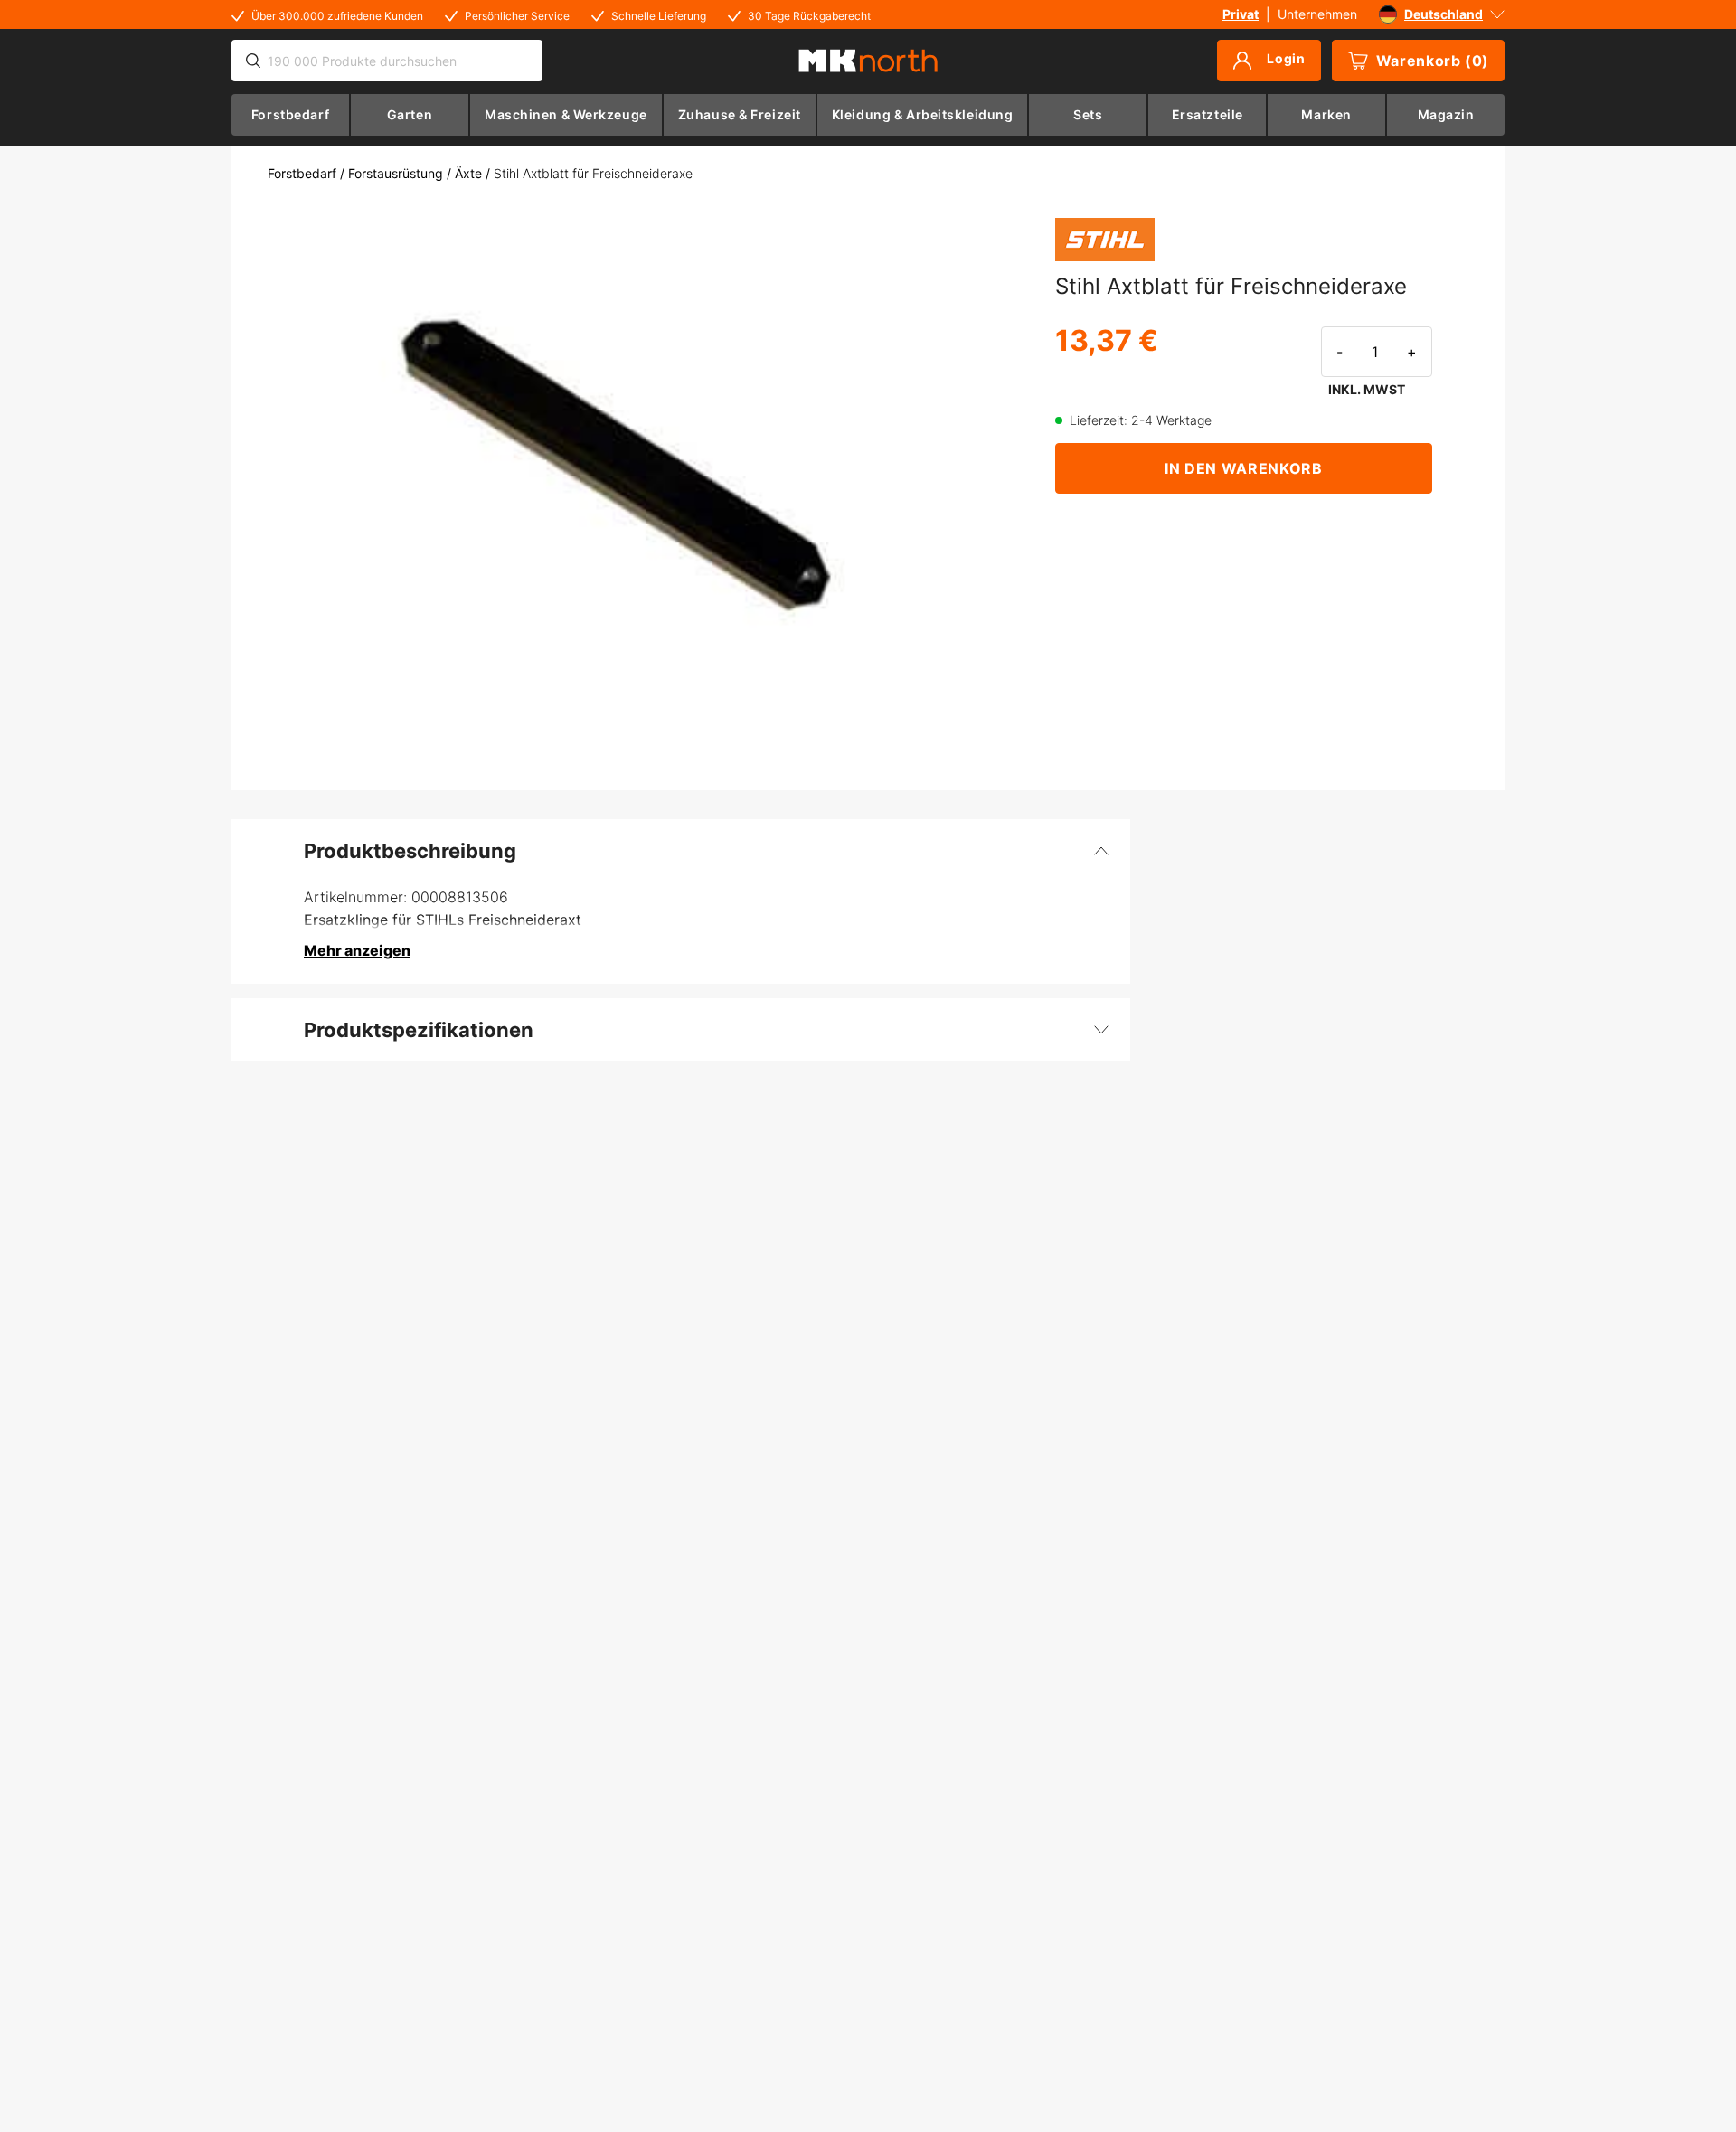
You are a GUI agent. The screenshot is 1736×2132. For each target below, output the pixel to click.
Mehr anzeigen (357, 950)
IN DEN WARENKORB (1243, 468)
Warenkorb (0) (1433, 61)
